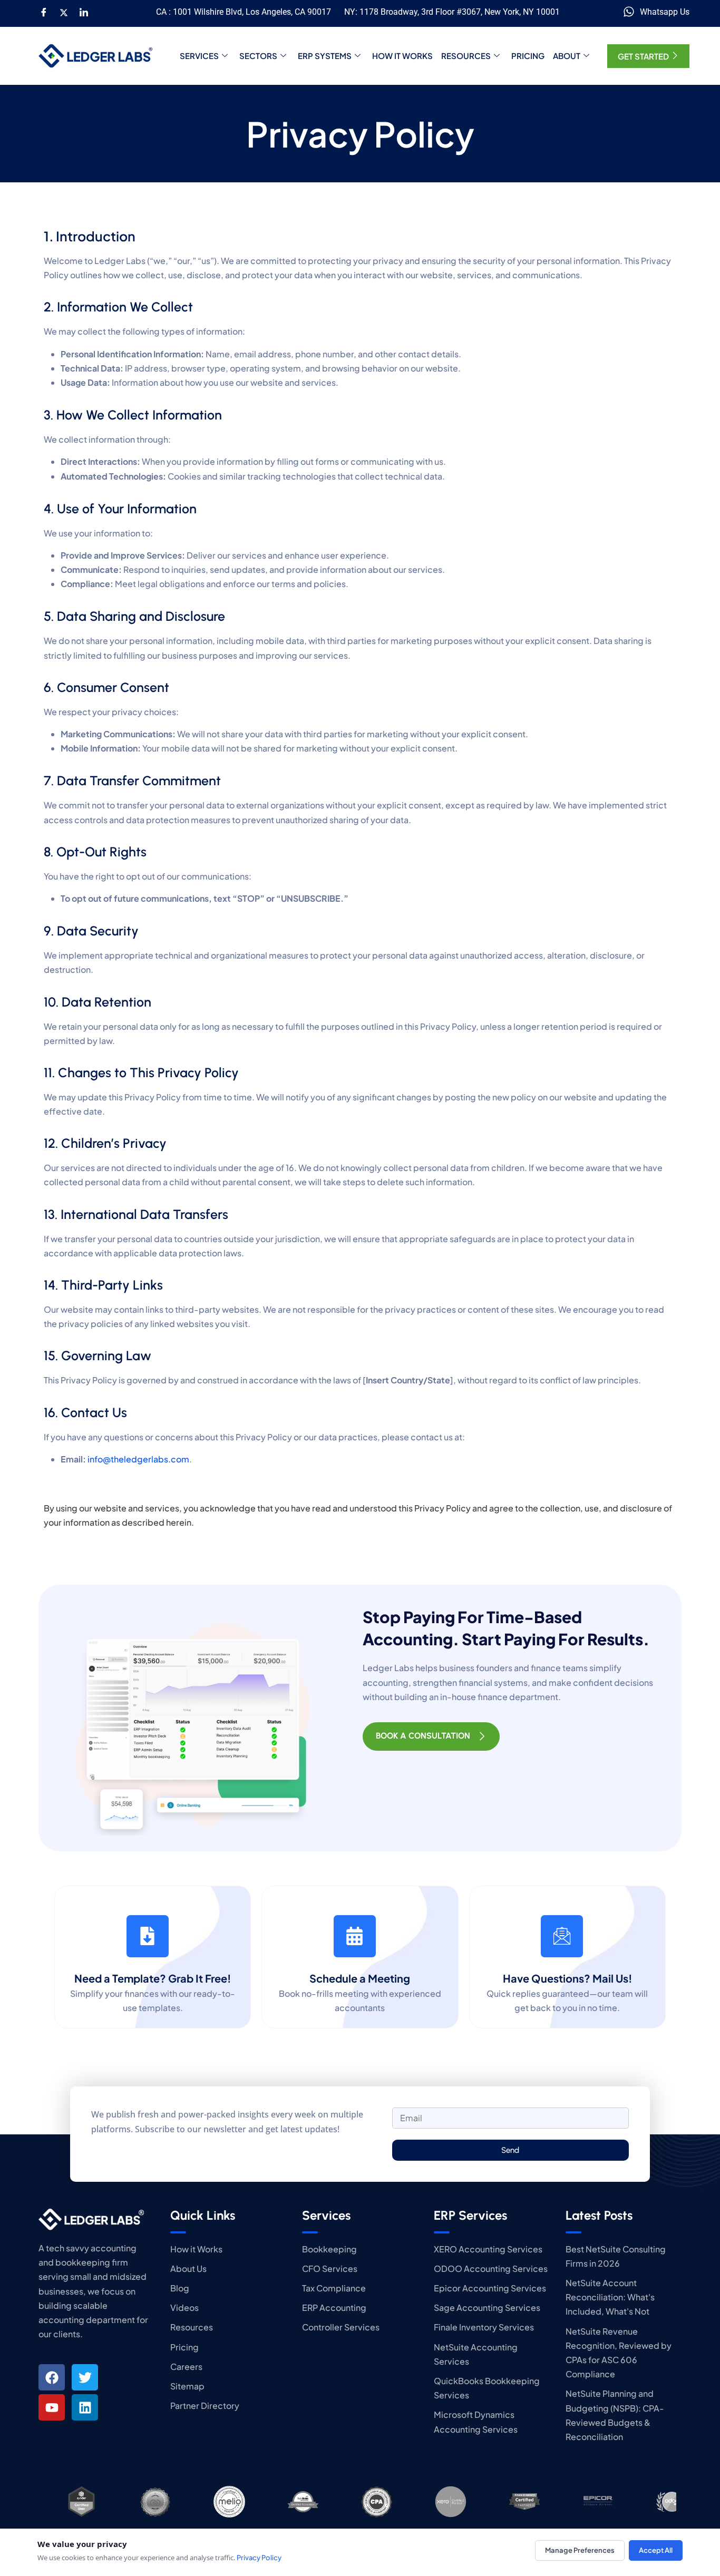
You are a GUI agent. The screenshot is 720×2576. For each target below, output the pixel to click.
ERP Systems (325, 56)
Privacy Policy (259, 2558)
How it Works (402, 56)
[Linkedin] (85, 2407)
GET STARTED (643, 56)
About (567, 56)
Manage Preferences (580, 2550)
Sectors (258, 56)
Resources (466, 56)
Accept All (656, 2550)
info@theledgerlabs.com (138, 1459)
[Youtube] (52, 2407)
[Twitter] (64, 12)
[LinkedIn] (84, 12)
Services (199, 56)
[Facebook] (44, 12)
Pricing (528, 56)
